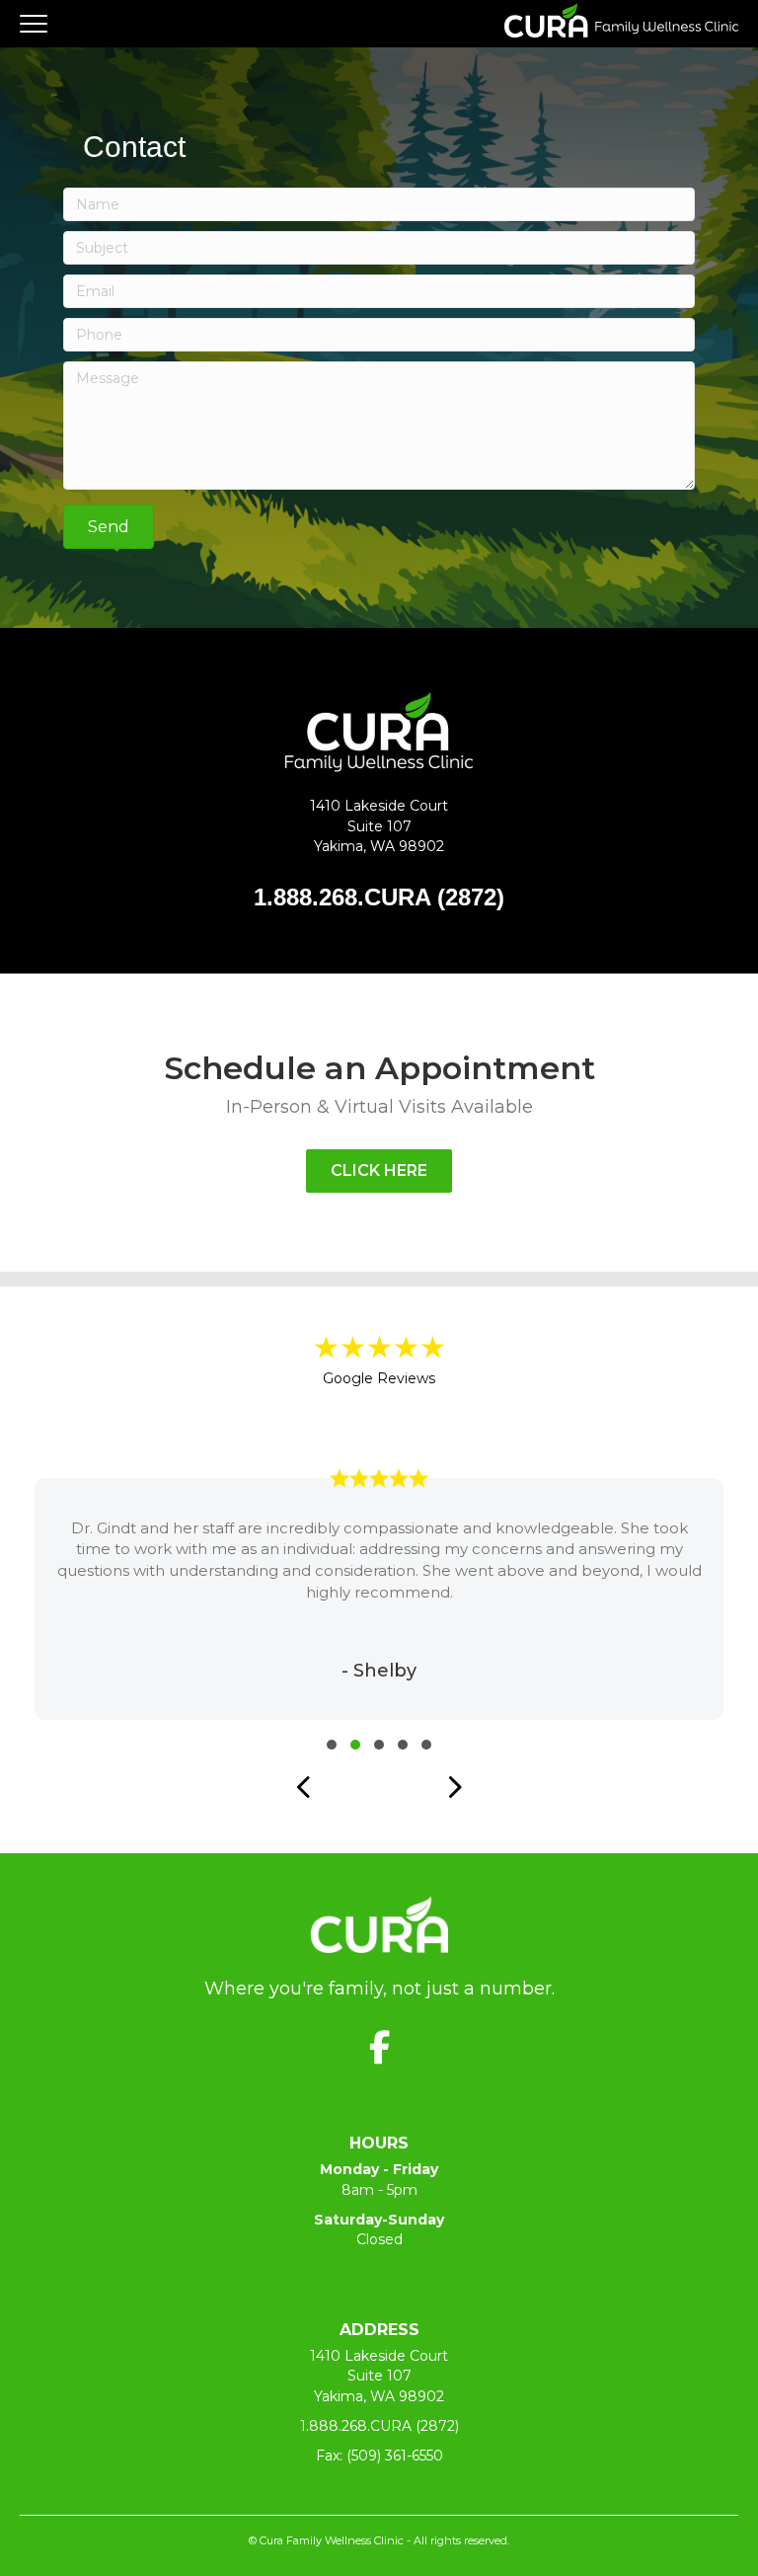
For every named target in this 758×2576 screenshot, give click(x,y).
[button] (109, 527)
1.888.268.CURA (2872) (379, 2426)
